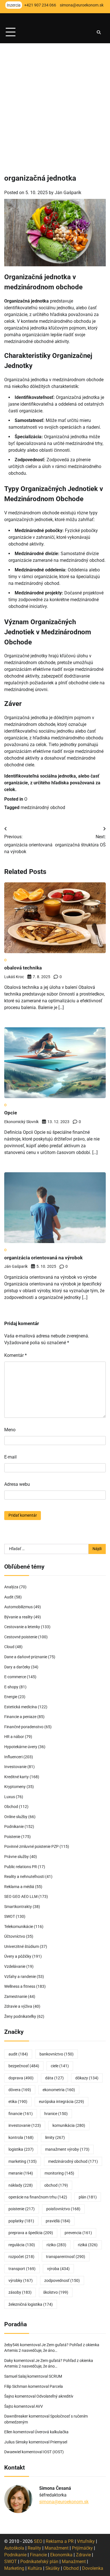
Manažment (57, 2548)
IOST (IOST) (53, 2452)
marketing (23, 2161)
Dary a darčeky (17, 1667)
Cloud (9, 1647)
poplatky (21, 2221)
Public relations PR (21, 1867)
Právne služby (16, 1857)
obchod (56, 2185)
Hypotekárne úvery (21, 1747)
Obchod (11, 1807)
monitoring (59, 2173)
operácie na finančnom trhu (38, 2197)
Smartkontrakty (18, 1907)
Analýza (11, 1587)
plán (88, 2197)
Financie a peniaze (20, 1717)
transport (22, 2269)
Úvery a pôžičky (18, 1956)
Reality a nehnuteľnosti (24, 1877)
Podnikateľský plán (39, 2562)
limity (55, 2137)
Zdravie (83, 2555)
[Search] (99, 32)
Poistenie (12, 1837)
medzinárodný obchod (43, 807)
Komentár (16, 1355)
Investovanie (15, 1767)
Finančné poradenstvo (24, 1727)
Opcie (11, 1113)
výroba (58, 2269)
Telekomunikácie (19, 1927)
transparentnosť (66, 2257)
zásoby (20, 2292)
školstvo (56, 2292)
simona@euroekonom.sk (64, 2502)
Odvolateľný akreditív (55, 2396)
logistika (21, 2149)
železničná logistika (31, 2304)
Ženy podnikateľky (20, 2016)
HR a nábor (14, 1737)
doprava (21, 2078)
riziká (88, 2245)
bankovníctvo (57, 2054)
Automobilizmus (18, 1607)
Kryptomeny (15, 1787)
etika (18, 2102)
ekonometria (59, 2090)
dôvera (20, 2090)
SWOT (10, 1916)
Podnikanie (14, 1827)
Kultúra (35, 2568)
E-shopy (11, 1687)
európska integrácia (61, 2102)
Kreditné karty (16, 1777)
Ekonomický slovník (21, 1122)
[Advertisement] (55, 101)
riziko (56, 2245)
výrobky (21, 2280)
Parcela (56, 2386)
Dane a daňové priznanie (26, 1657)
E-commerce (15, 1677)
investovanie (25, 2125)
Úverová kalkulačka (52, 2432)
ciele (60, 2066)
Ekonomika (61, 2555)
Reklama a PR (60, 2541)
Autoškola (14, 2548)
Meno (10, 1430)
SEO (38, 2541)
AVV (40, 2406)
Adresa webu (17, 1484)
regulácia (22, 2245)
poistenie (22, 2209)
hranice (56, 2114)
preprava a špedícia (31, 2233)
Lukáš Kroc (14, 977)
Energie (11, 1697)
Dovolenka (93, 2568)
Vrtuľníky (86, 2541)
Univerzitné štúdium (22, 1946)
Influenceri (13, 1757)
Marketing (14, 2568)
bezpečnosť (24, 2066)
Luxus (10, 1797)
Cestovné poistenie (21, 1637)
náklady (21, 2185)
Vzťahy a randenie (20, 1977)
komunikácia (69, 2125)
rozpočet (21, 2257)
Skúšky (53, 2568)
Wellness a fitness (20, 1986)
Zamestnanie (16, 1996)
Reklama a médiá (19, 1887)
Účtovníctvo (15, 1936)
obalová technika (23, 968)
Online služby (16, 1817)
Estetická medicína (21, 1707)
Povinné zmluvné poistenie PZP (31, 1846)
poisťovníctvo (63, 2209)
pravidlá (58, 2221)
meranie (21, 2173)
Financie (38, 2555)
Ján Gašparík (68, 193)
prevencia (78, 2233)
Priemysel (59, 2442)
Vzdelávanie (15, 1966)
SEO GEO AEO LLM (21, 1896)
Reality (34, 2548)
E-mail (10, 1457)
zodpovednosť (62, 2280)
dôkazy (87, 2078)
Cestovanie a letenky (22, 1627)
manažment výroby (67, 2149)
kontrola (21, 2137)
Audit (9, 1597)
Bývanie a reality (18, 1617)
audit (18, 2054)
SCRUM (55, 2376)
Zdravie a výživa (18, 2006)
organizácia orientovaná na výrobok (43, 1258)
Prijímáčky (82, 2548)
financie (21, 2114)
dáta (54, 2078)
